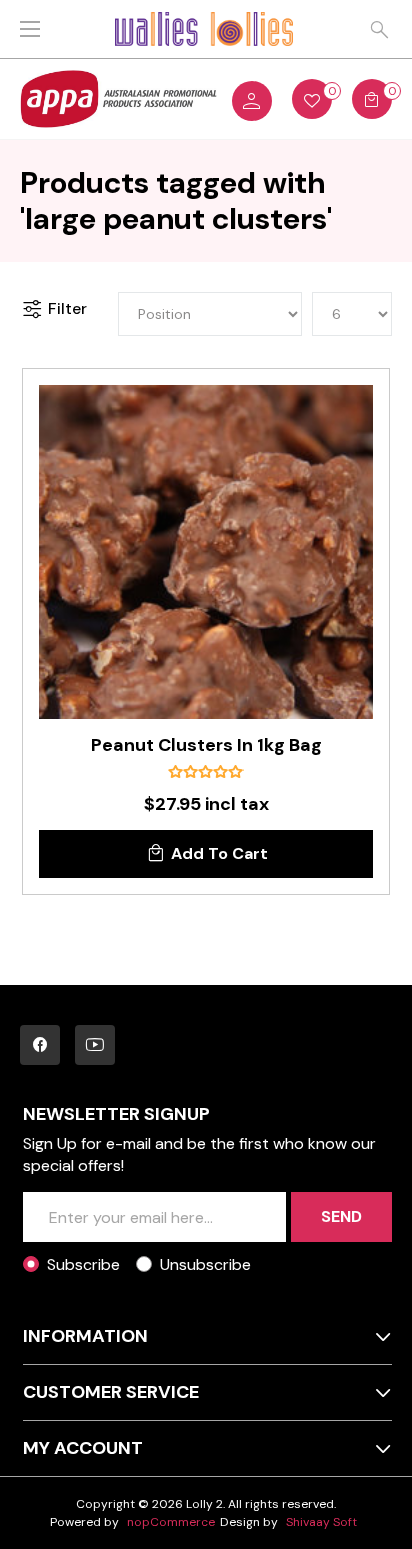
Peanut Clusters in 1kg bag (206, 746)
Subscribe (83, 1264)
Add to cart (219, 853)
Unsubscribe (205, 1264)
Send (341, 1216)
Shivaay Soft (321, 1522)
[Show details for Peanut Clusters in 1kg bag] (206, 552)
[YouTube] (95, 1045)
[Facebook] (40, 1045)
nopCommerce (171, 1522)
